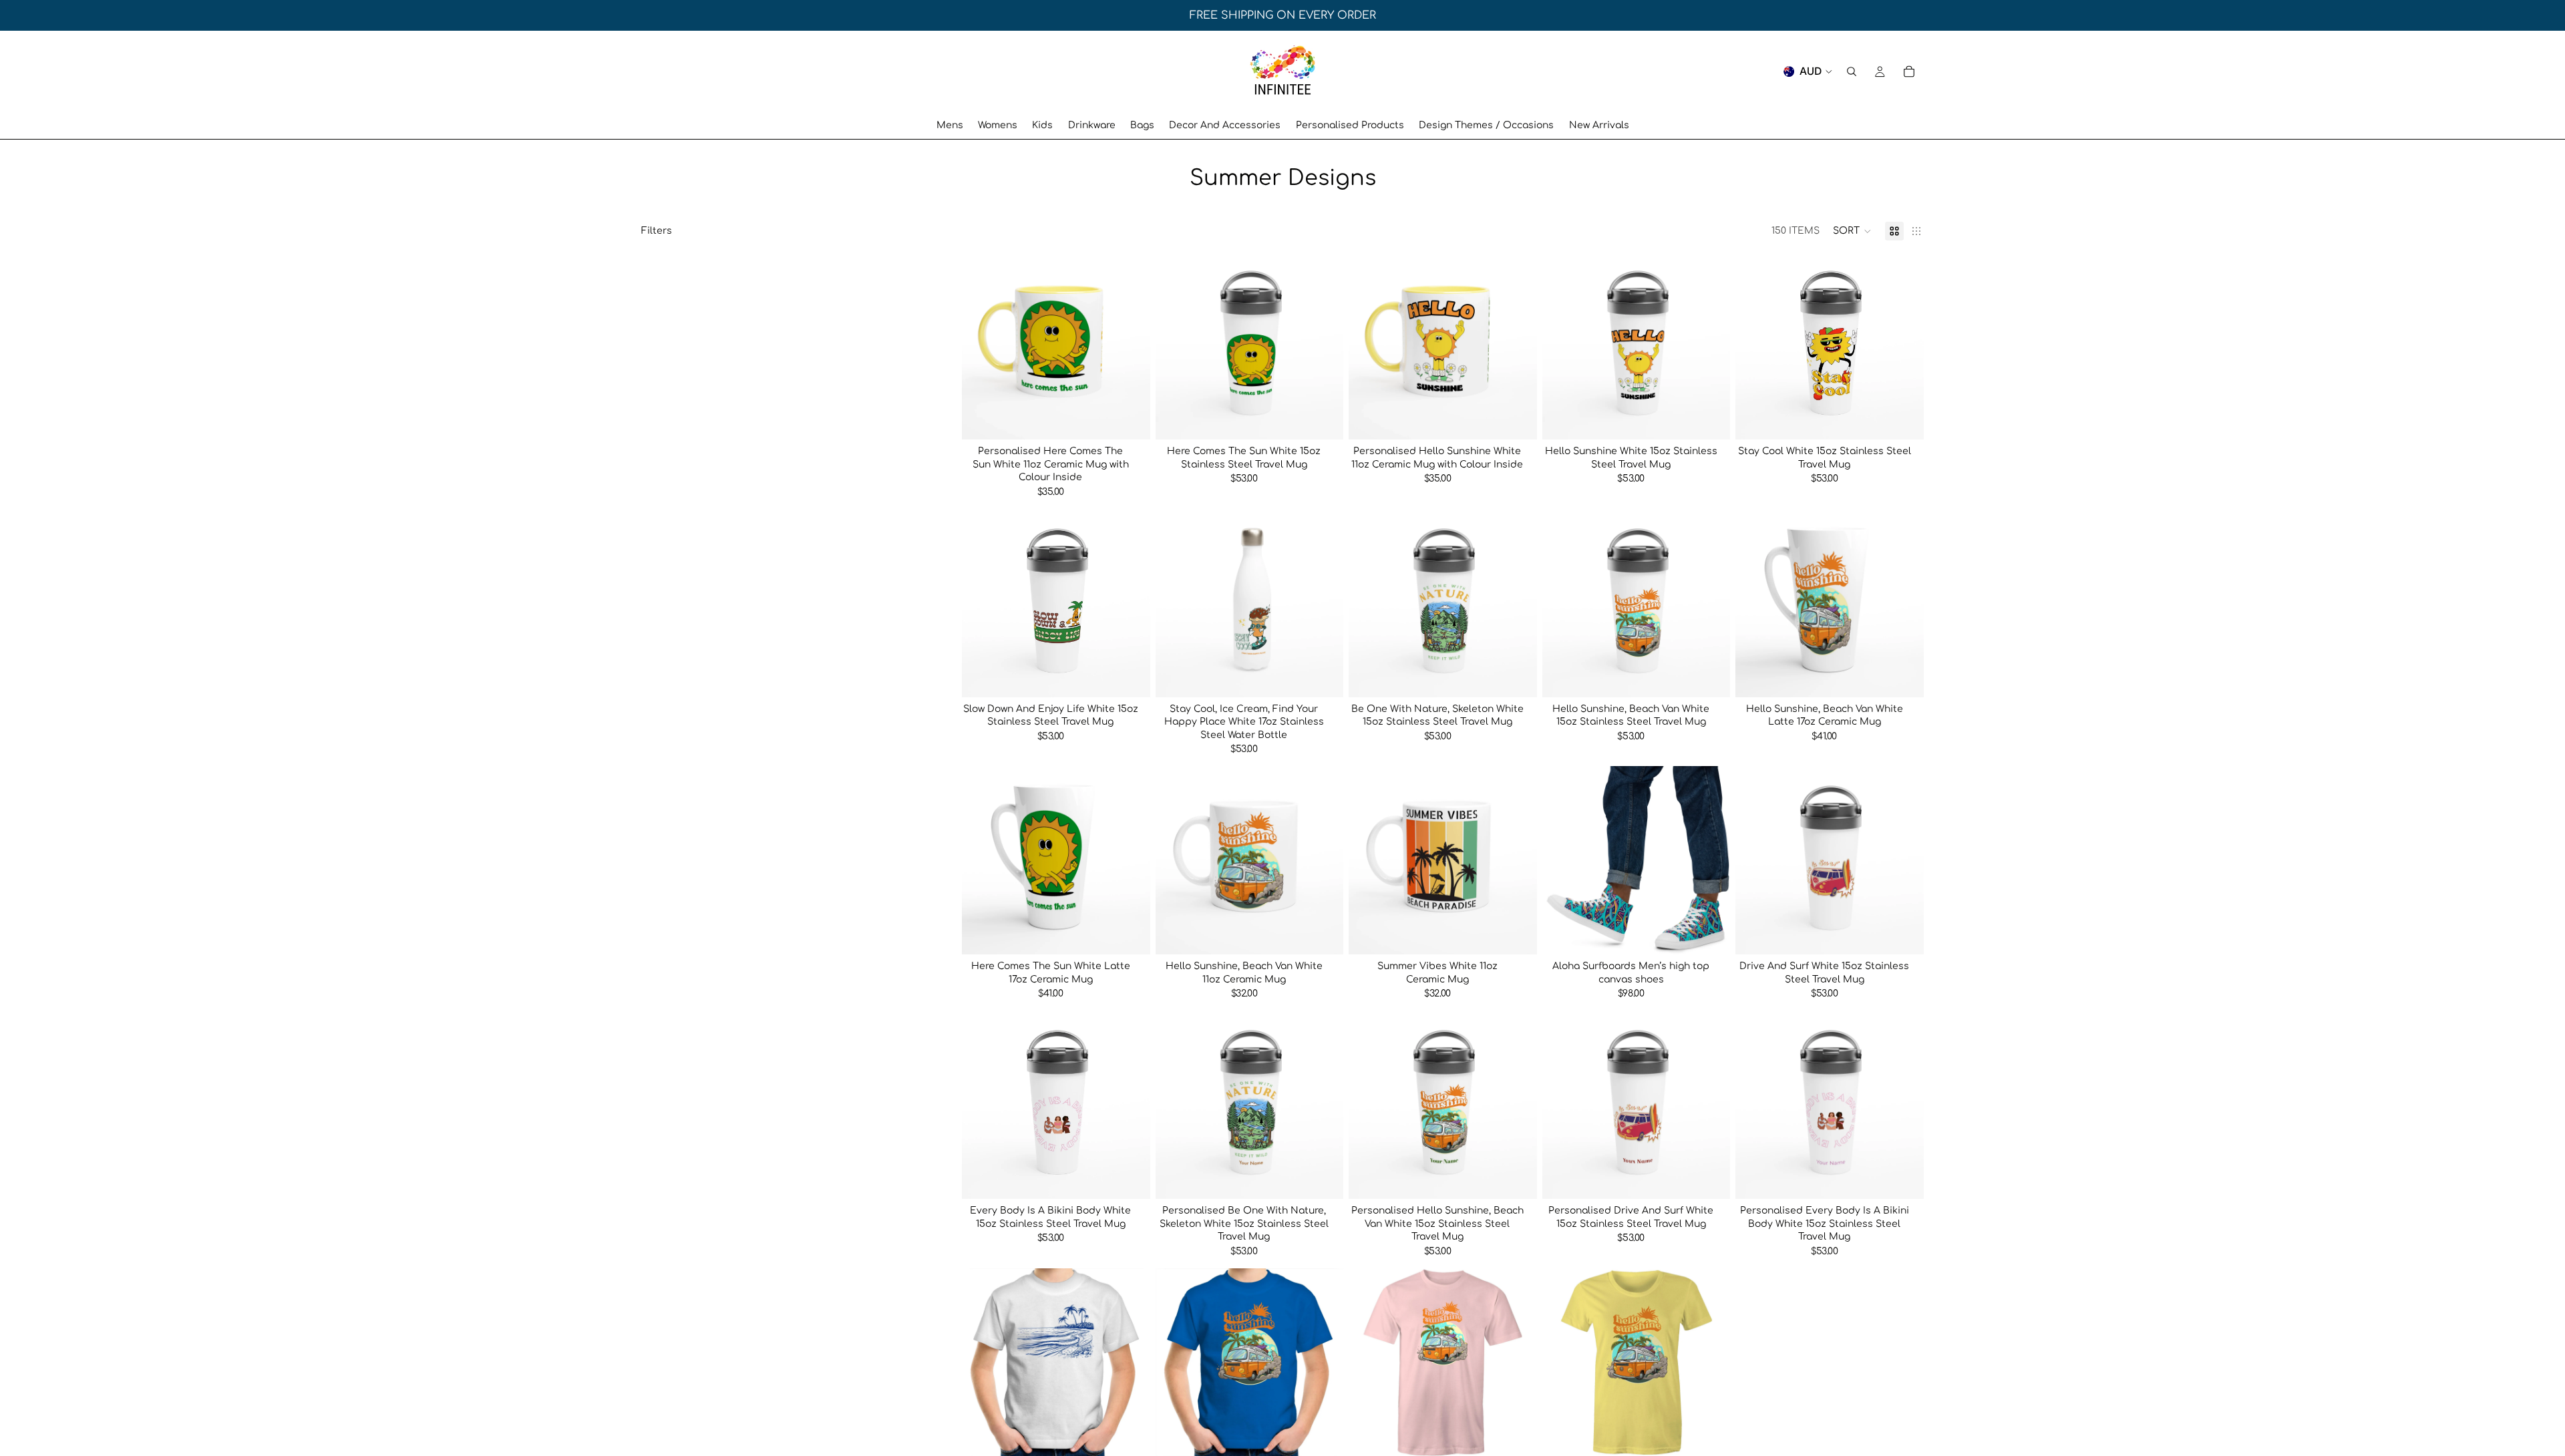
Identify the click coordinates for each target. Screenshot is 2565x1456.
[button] (1852, 231)
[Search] (1852, 71)
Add (1334, 418)
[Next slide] (1130, 345)
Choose (1141, 418)
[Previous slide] (982, 345)
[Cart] (1909, 71)
